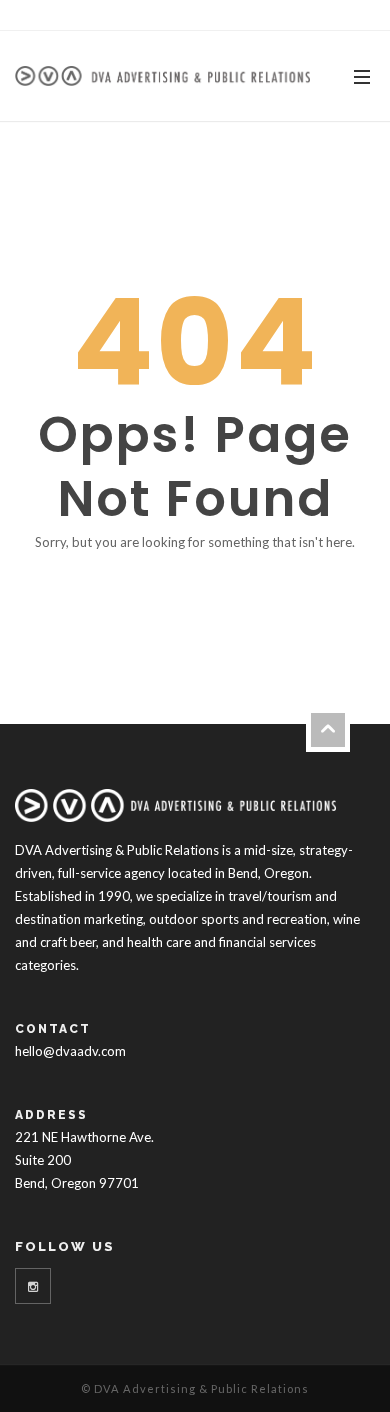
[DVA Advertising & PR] (162, 76)
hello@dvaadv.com (70, 1051)
